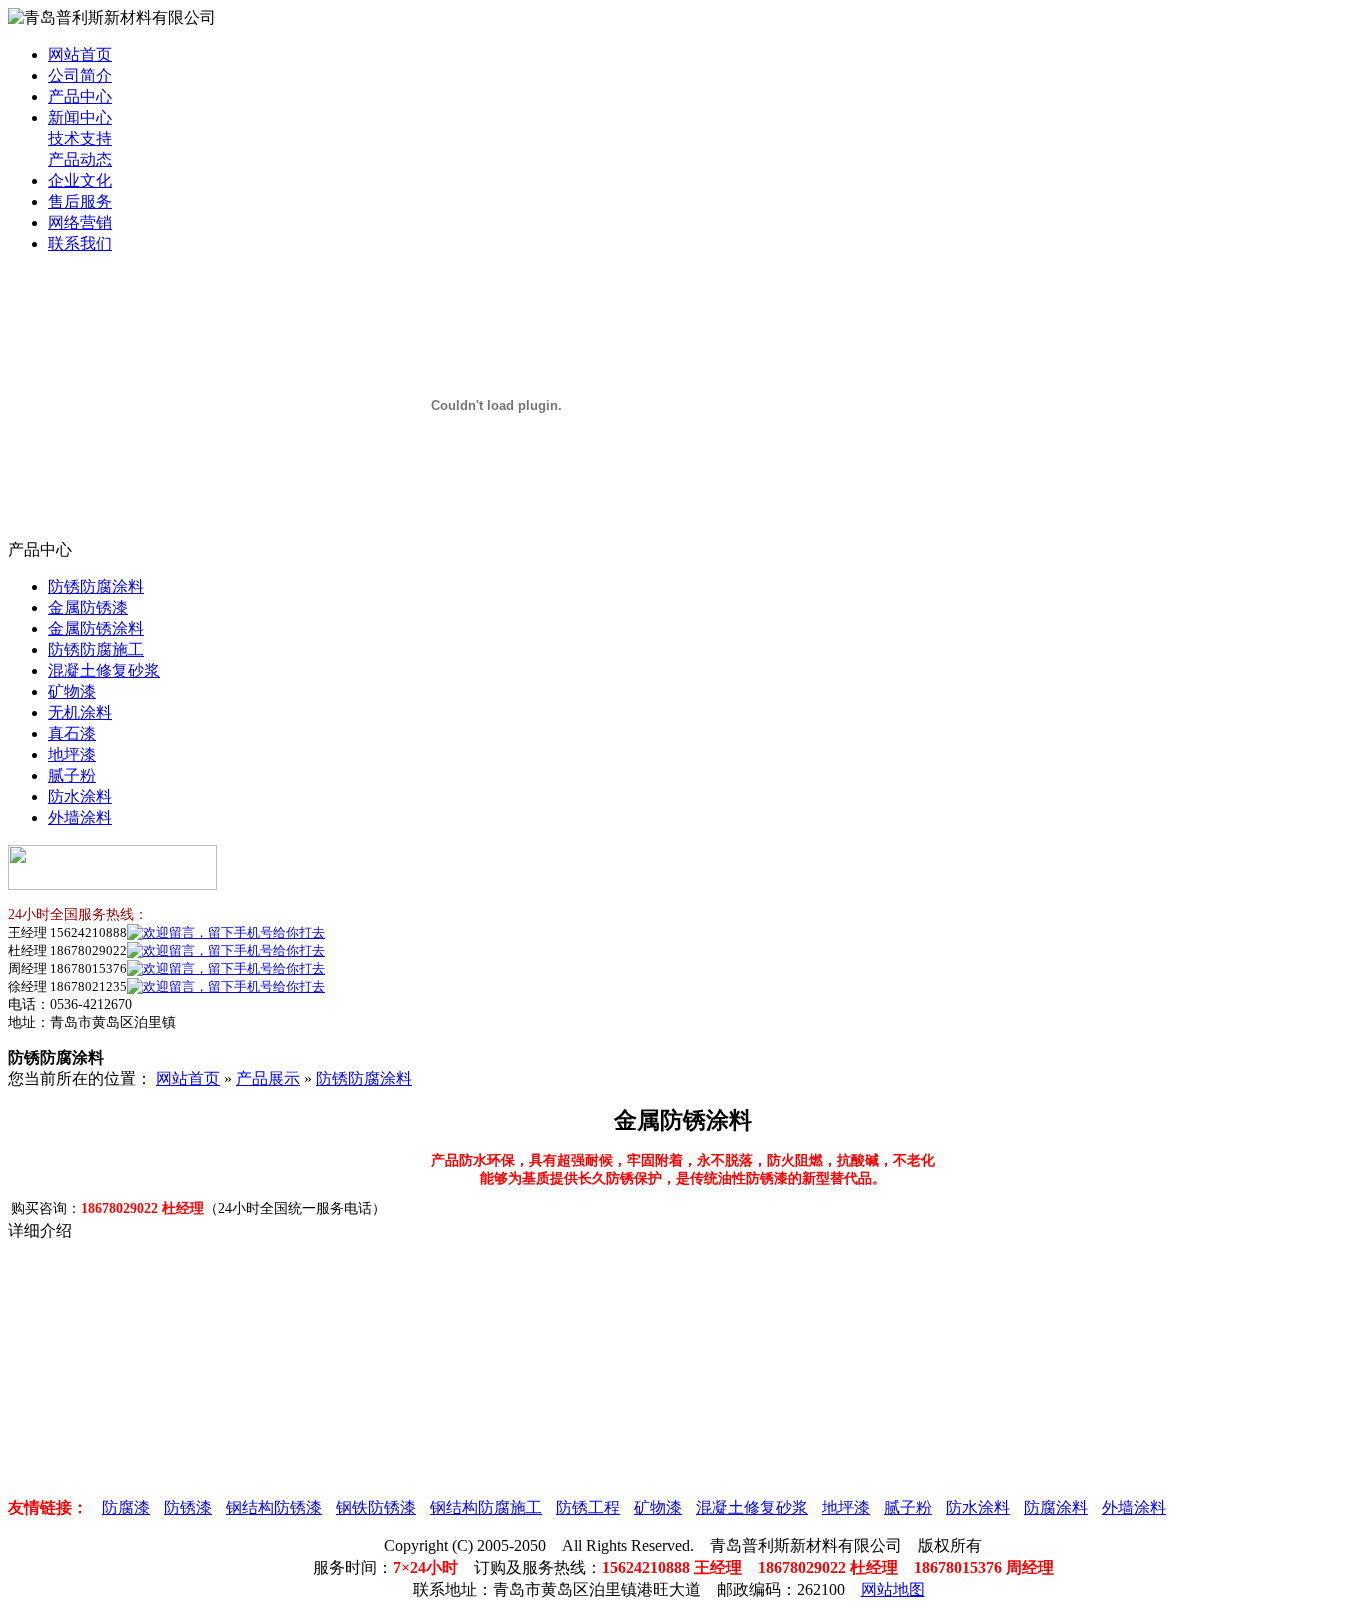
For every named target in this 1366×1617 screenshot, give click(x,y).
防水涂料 (80, 796)
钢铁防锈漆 (376, 1507)
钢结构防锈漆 (274, 1507)
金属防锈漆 (88, 607)
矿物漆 (72, 691)
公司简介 (80, 75)
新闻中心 (80, 117)
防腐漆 (126, 1507)
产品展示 (268, 1078)
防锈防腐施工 (96, 649)
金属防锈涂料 (96, 628)
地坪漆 (72, 754)
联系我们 (80, 243)
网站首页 (80, 54)
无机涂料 (80, 712)
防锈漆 (188, 1507)
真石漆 (72, 733)
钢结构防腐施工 (486, 1507)
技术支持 (80, 138)
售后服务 (80, 201)
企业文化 (80, 180)
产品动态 (80, 159)
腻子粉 (72, 775)
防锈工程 (588, 1507)
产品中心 (80, 96)
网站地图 (893, 1589)
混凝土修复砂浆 (104, 670)
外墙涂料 (80, 817)
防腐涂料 (1056, 1507)
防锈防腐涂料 (96, 586)
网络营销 (80, 222)
